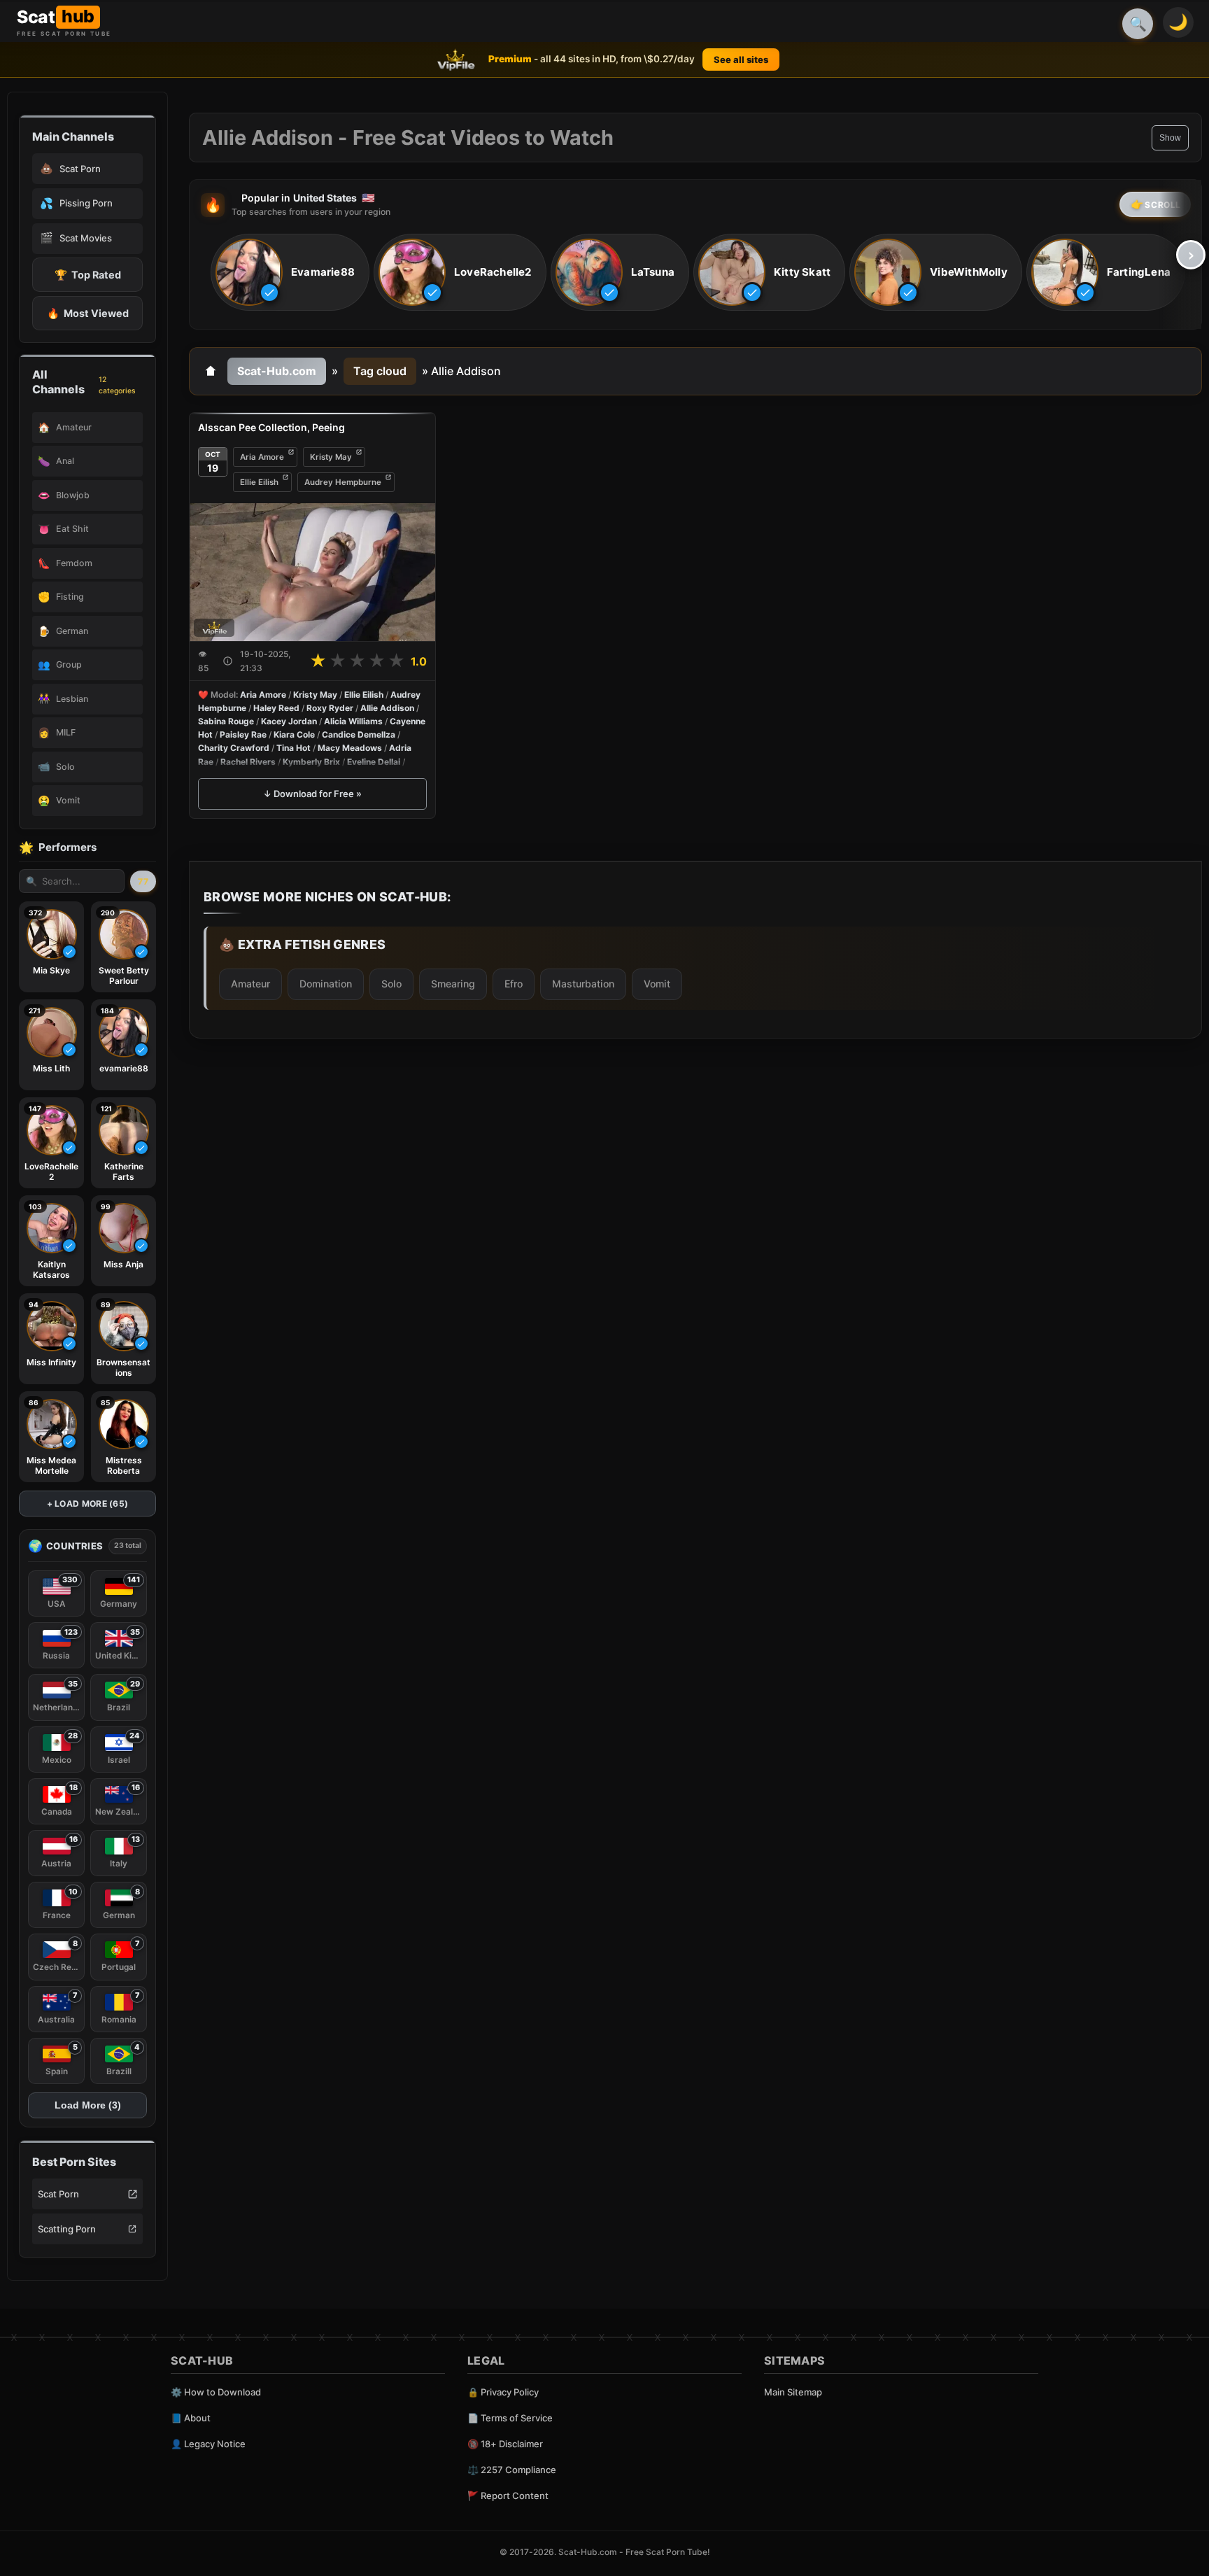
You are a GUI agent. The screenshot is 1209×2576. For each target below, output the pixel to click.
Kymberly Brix (311, 762)
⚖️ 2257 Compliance (512, 2470)
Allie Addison (387, 708)
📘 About (191, 2418)
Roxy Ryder (330, 708)
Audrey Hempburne (343, 482)
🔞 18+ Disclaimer (505, 2444)
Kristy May (331, 457)
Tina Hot (294, 748)
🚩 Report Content (508, 2496)
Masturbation (583, 984)
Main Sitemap (793, 2392)
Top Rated (88, 275)
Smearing (453, 984)
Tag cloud (380, 371)
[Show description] (228, 661)
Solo (391, 984)
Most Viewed (88, 313)
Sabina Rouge (226, 721)
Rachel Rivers (248, 762)
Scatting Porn (67, 2229)
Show (1170, 138)
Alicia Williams (353, 721)
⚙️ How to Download (216, 2392)
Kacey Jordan (289, 721)
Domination (326, 984)
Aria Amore (262, 457)
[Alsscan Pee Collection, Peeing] (312, 572)
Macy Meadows (350, 748)
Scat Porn (58, 2194)
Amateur (250, 984)
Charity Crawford (234, 748)
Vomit (657, 984)
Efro (514, 984)
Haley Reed (276, 708)
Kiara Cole (294, 734)
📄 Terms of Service (510, 2418)
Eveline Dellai (374, 762)
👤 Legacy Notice (208, 2444)
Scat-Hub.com (277, 371)
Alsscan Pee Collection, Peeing (271, 427)
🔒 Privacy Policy (503, 2392)
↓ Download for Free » (312, 794)
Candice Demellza (359, 734)
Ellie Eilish (259, 482)
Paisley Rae (243, 734)
